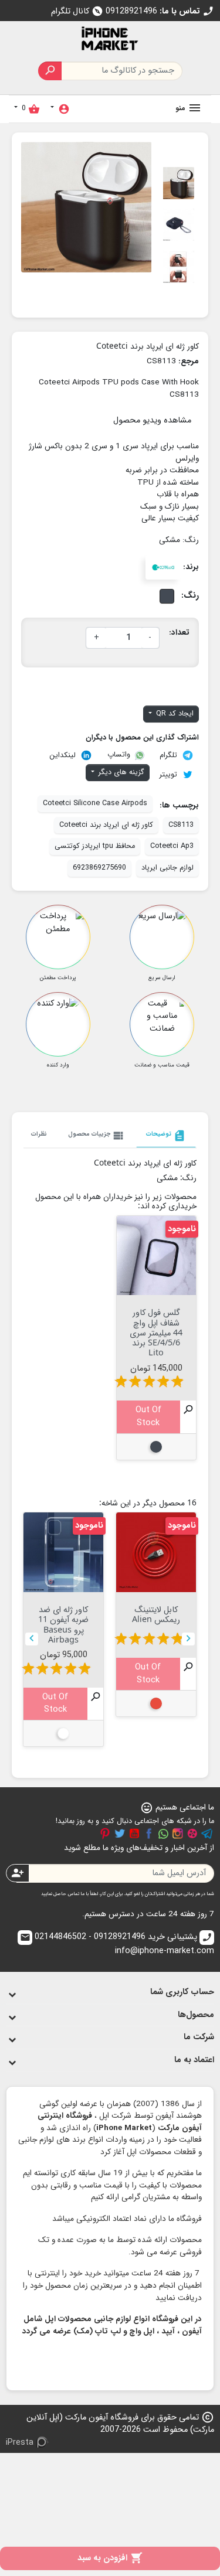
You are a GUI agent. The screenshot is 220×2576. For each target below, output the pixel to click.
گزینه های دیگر (120, 772)
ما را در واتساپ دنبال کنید (163, 1834)
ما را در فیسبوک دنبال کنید (149, 1834)
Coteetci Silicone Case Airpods (95, 803)
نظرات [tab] (39, 1134)
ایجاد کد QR (174, 714)
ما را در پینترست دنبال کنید (105, 1834)
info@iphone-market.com (117, 1945)
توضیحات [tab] (166, 1136)
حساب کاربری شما (182, 1992)
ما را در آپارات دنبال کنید (192, 1834)
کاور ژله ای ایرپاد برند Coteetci (106, 825)
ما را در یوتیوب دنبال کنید (134, 1834)
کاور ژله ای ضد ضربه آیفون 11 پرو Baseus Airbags (63, 1624)
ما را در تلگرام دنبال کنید (207, 1834)
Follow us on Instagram (178, 1834)
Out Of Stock (148, 1417)
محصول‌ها (196, 2015)
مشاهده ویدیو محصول (152, 420)
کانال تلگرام (77, 11)
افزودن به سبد (110, 2558)
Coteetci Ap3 (172, 846)
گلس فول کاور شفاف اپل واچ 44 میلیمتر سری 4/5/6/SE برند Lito (156, 1332)
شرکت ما (199, 2037)
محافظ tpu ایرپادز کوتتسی (95, 846)
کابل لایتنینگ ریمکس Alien (156, 1614)
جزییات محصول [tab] (97, 1136)
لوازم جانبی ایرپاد (167, 868)
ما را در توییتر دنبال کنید (120, 1834)
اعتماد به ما (194, 2060)
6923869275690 (99, 868)
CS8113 (181, 825)
